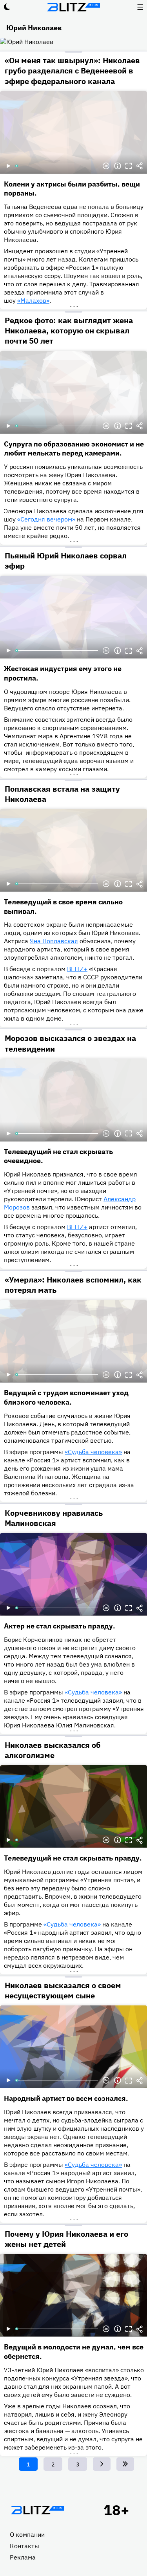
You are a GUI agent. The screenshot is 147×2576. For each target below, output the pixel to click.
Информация (118, 166)
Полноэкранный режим (129, 166)
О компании (27, 2534)
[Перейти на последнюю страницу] (125, 2464)
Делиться (140, 166)
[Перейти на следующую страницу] (102, 2464)
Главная (37, 2510)
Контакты (24, 2546)
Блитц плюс (74, 7)
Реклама (23, 2557)
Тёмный (7, 7)
